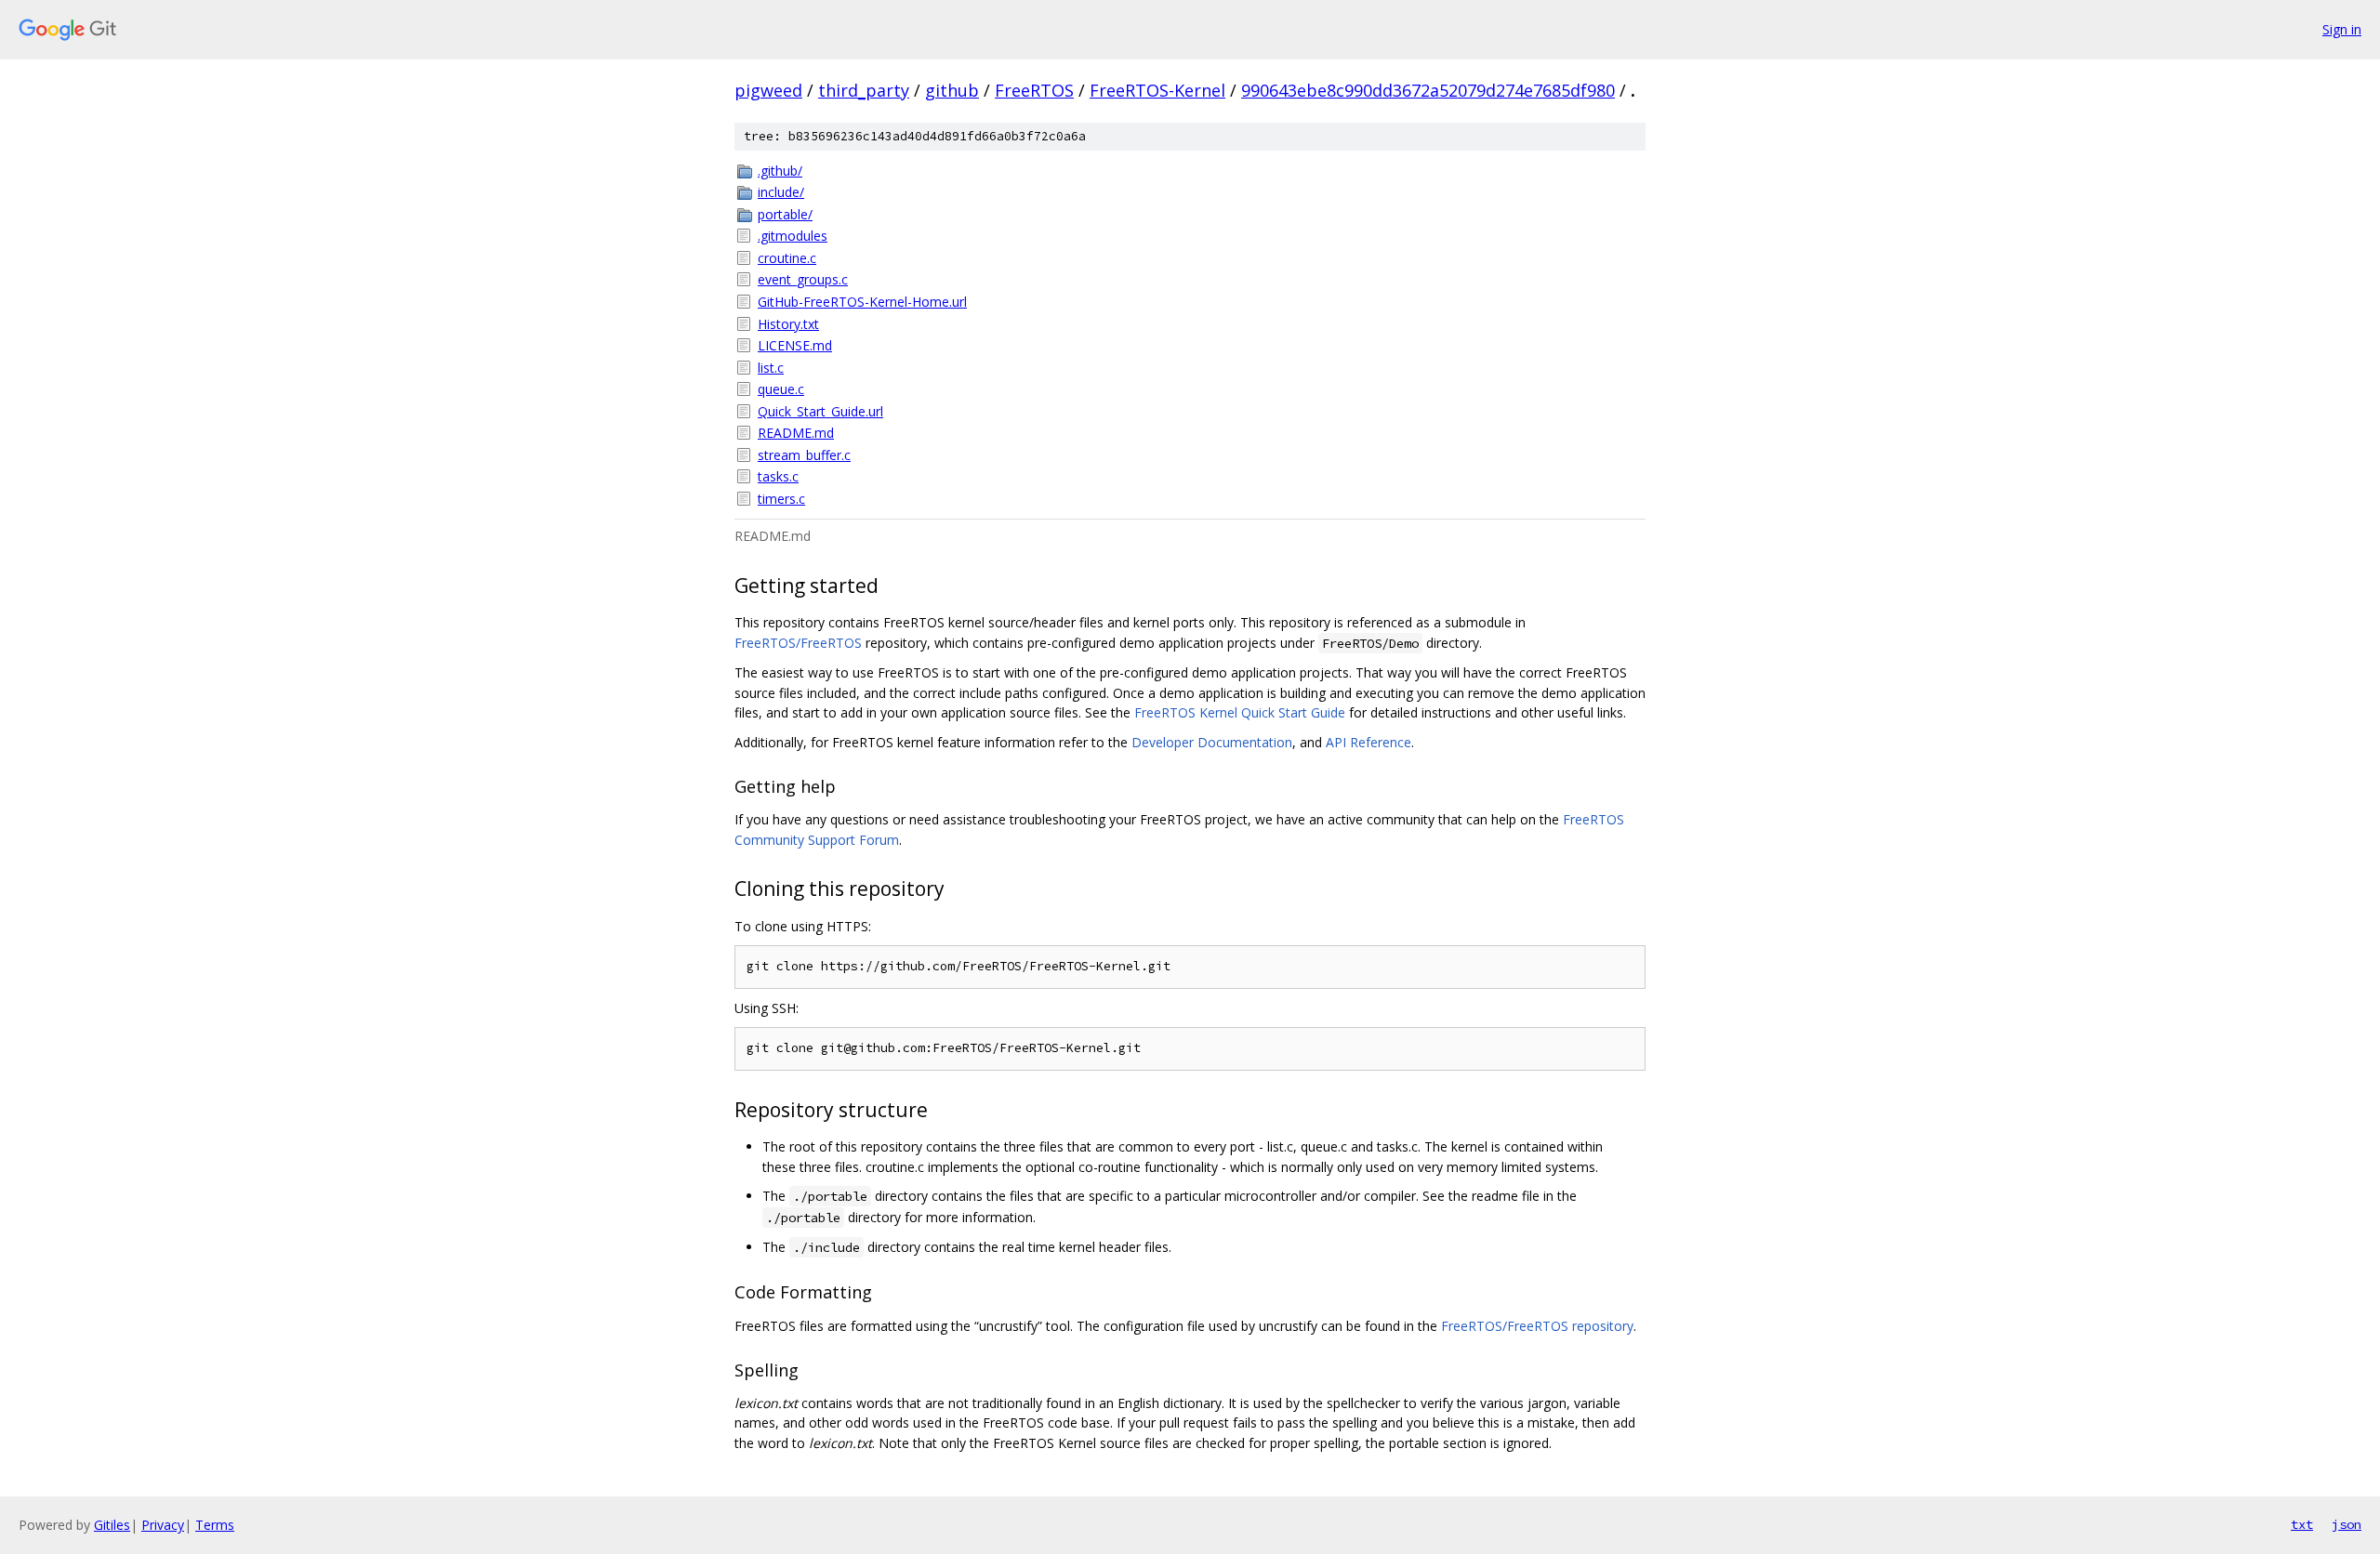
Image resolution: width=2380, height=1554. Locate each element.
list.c (771, 368)
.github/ (780, 171)
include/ (781, 192)
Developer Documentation (1212, 742)
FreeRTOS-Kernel (1157, 90)
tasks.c (778, 476)
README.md (796, 433)
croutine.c (787, 258)
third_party (864, 90)
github (952, 90)
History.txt (788, 324)
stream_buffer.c (804, 455)
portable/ (785, 214)
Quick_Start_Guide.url (820, 411)
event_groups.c (803, 279)
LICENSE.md (795, 345)
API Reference (1368, 742)
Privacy (163, 1525)
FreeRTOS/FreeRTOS (798, 643)
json (2347, 1524)
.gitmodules (793, 236)
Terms (215, 1525)
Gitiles (112, 1525)
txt (2302, 1524)
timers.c (781, 499)
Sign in (2342, 29)
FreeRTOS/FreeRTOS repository (1537, 1326)
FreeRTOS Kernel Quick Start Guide (1240, 712)
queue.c (781, 389)
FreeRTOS (1034, 90)
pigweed (768, 90)
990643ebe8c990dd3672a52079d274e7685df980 (1428, 90)
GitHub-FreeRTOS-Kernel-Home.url (862, 302)
